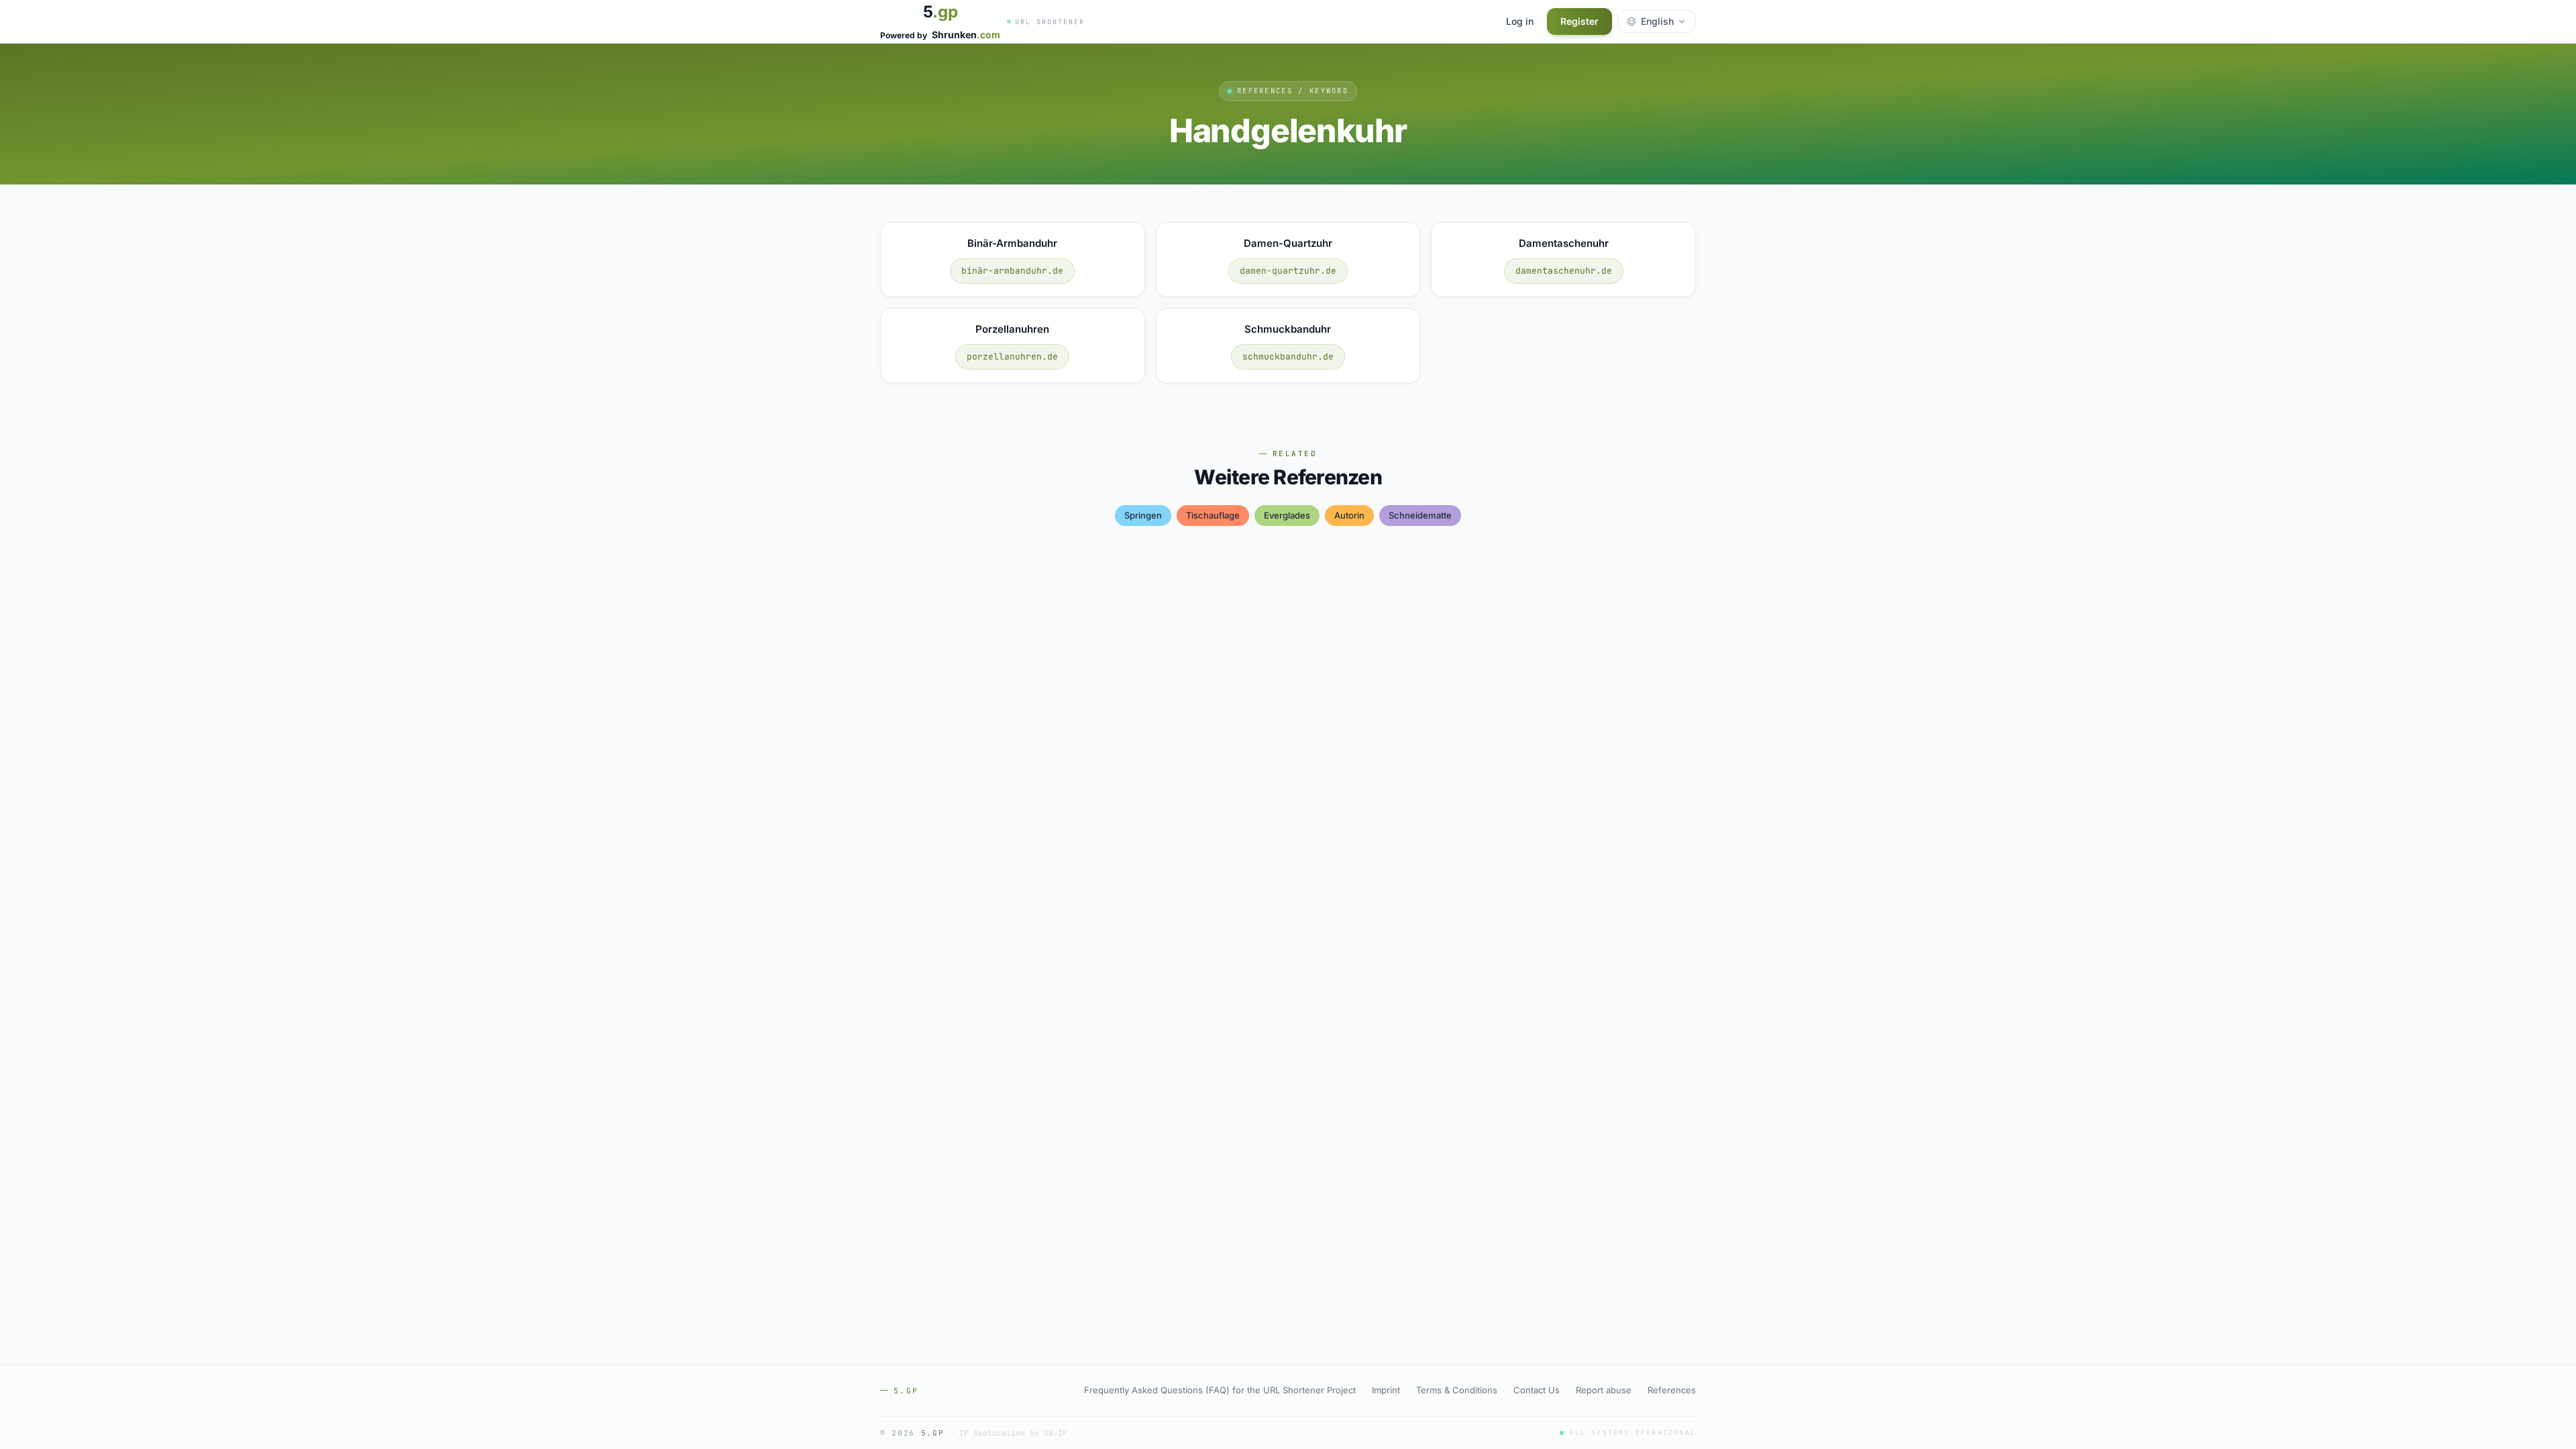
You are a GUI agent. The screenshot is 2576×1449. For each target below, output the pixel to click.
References (1672, 1390)
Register (1579, 21)
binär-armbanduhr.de (1012, 271)
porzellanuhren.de (1012, 357)
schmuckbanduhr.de (1288, 357)
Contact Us (1537, 1390)
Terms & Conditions (1457, 1390)
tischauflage (1213, 515)
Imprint (1386, 1390)
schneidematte (1420, 515)
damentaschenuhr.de (1564, 271)
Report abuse (1604, 1390)
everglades (1287, 515)
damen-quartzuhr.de (1288, 271)
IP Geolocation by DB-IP (1013, 1433)
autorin (1349, 515)
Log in (1520, 21)
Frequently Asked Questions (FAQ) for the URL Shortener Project (1220, 1390)
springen (1143, 515)
